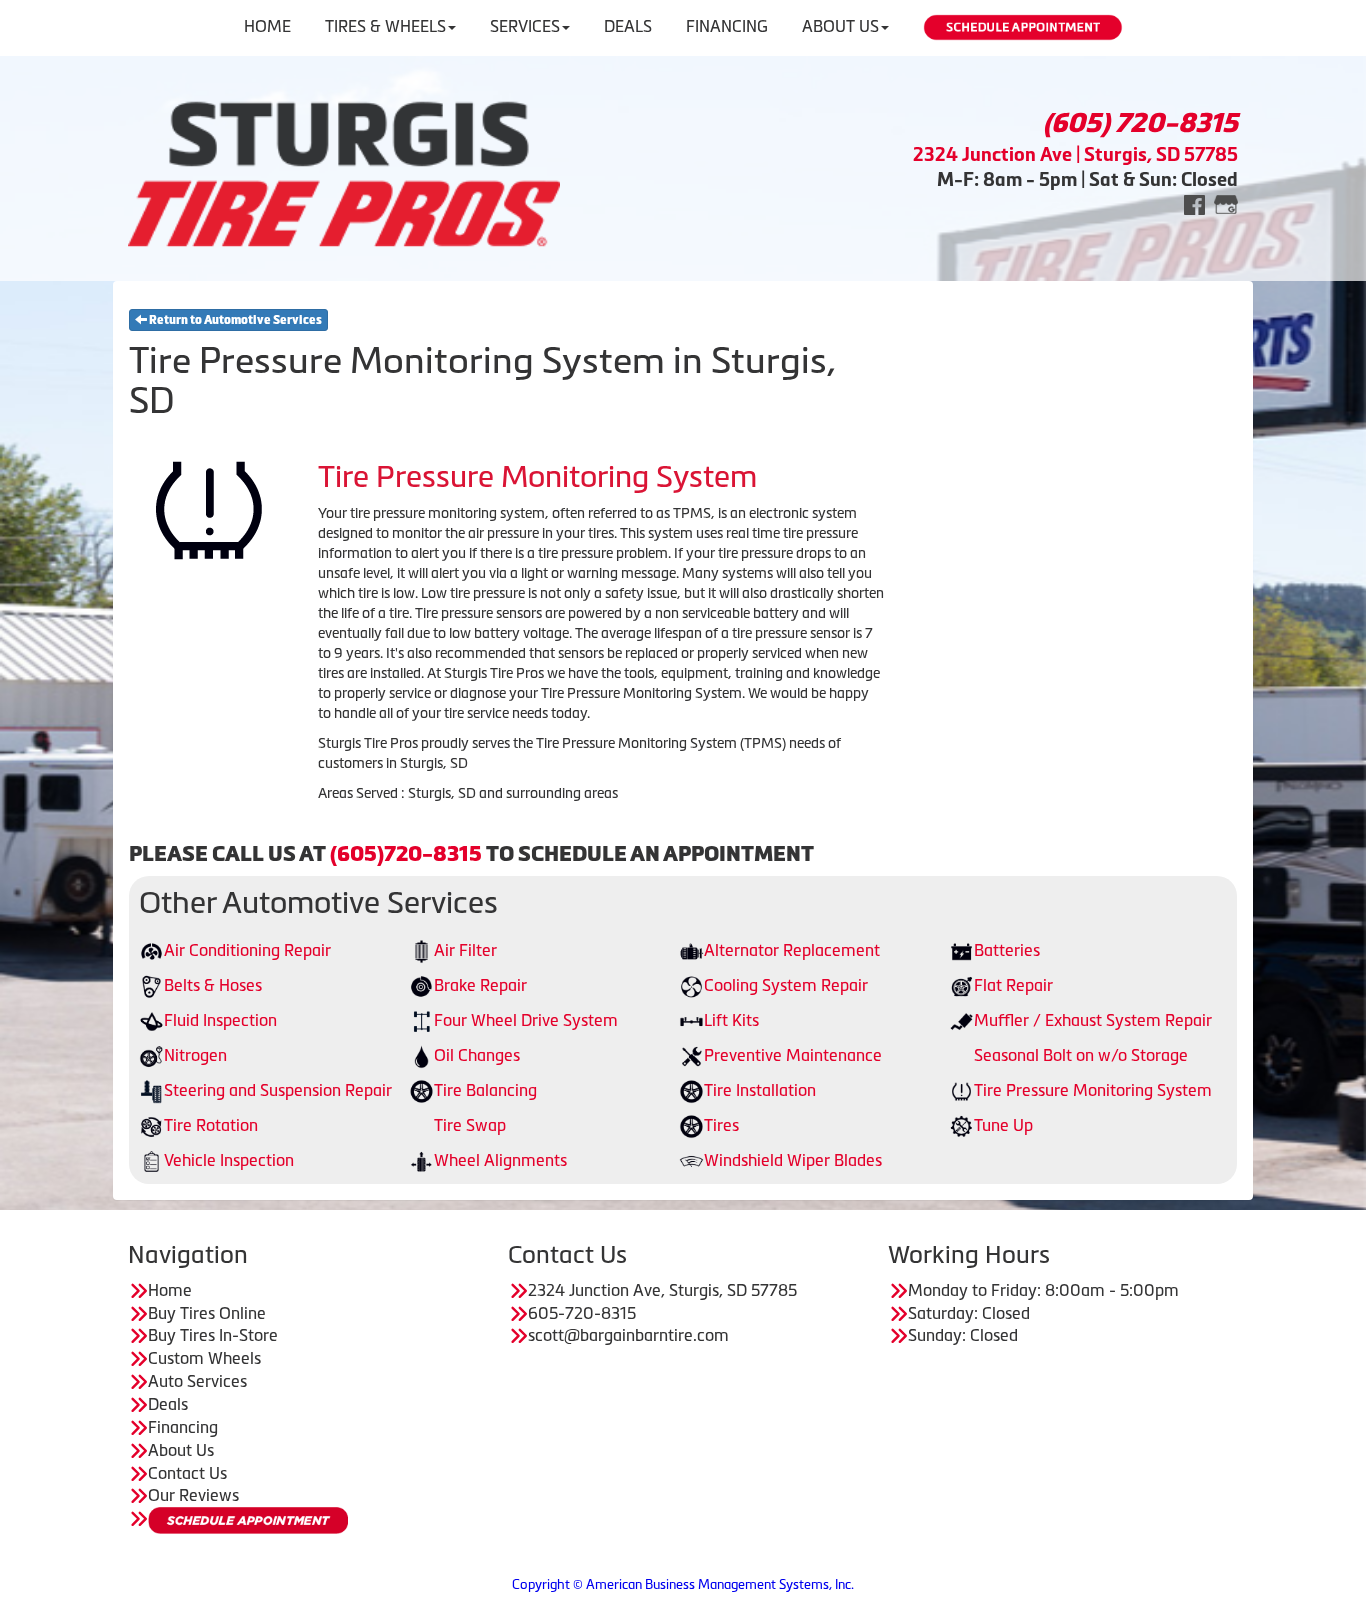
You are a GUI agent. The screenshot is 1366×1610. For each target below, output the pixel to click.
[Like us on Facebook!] (1194, 203)
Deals (628, 26)
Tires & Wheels (385, 26)
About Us (840, 26)
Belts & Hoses (213, 985)
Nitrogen (195, 1055)
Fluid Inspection (220, 1020)
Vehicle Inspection (229, 1160)
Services (525, 26)
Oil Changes (477, 1055)
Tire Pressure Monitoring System (1093, 1090)
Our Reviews (193, 1495)
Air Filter (465, 950)
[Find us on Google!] (1226, 203)
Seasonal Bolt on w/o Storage (1081, 1055)
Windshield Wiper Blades (793, 1160)
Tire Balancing (485, 1090)
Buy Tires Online (207, 1313)
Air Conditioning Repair (247, 950)
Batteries (1007, 950)
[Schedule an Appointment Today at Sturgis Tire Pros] (248, 1520)
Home (267, 26)
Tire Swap (470, 1125)
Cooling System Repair (786, 985)
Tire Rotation (211, 1125)
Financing (727, 26)
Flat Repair (1013, 985)
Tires (721, 1125)
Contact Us (187, 1473)
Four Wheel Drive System (526, 1020)
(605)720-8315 (406, 854)
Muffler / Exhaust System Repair (1093, 1020)
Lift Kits (731, 1020)
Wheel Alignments (500, 1160)
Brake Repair (480, 985)
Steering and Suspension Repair (278, 1090)
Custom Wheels (204, 1358)
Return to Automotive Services (234, 320)
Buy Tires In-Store (213, 1335)
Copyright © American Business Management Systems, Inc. (683, 1584)
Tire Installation (760, 1090)
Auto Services (197, 1381)
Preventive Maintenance (793, 1055)
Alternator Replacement (792, 950)
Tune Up (1003, 1125)
